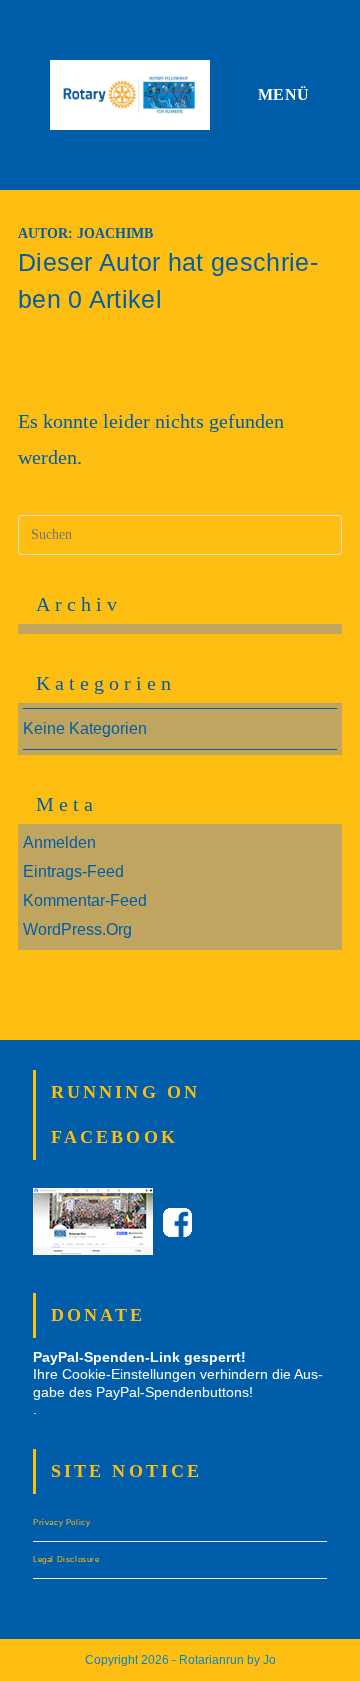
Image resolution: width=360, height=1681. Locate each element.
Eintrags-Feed (73, 871)
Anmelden (59, 842)
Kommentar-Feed (85, 900)
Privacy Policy (61, 1522)
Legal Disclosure (66, 1559)
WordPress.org (77, 929)
